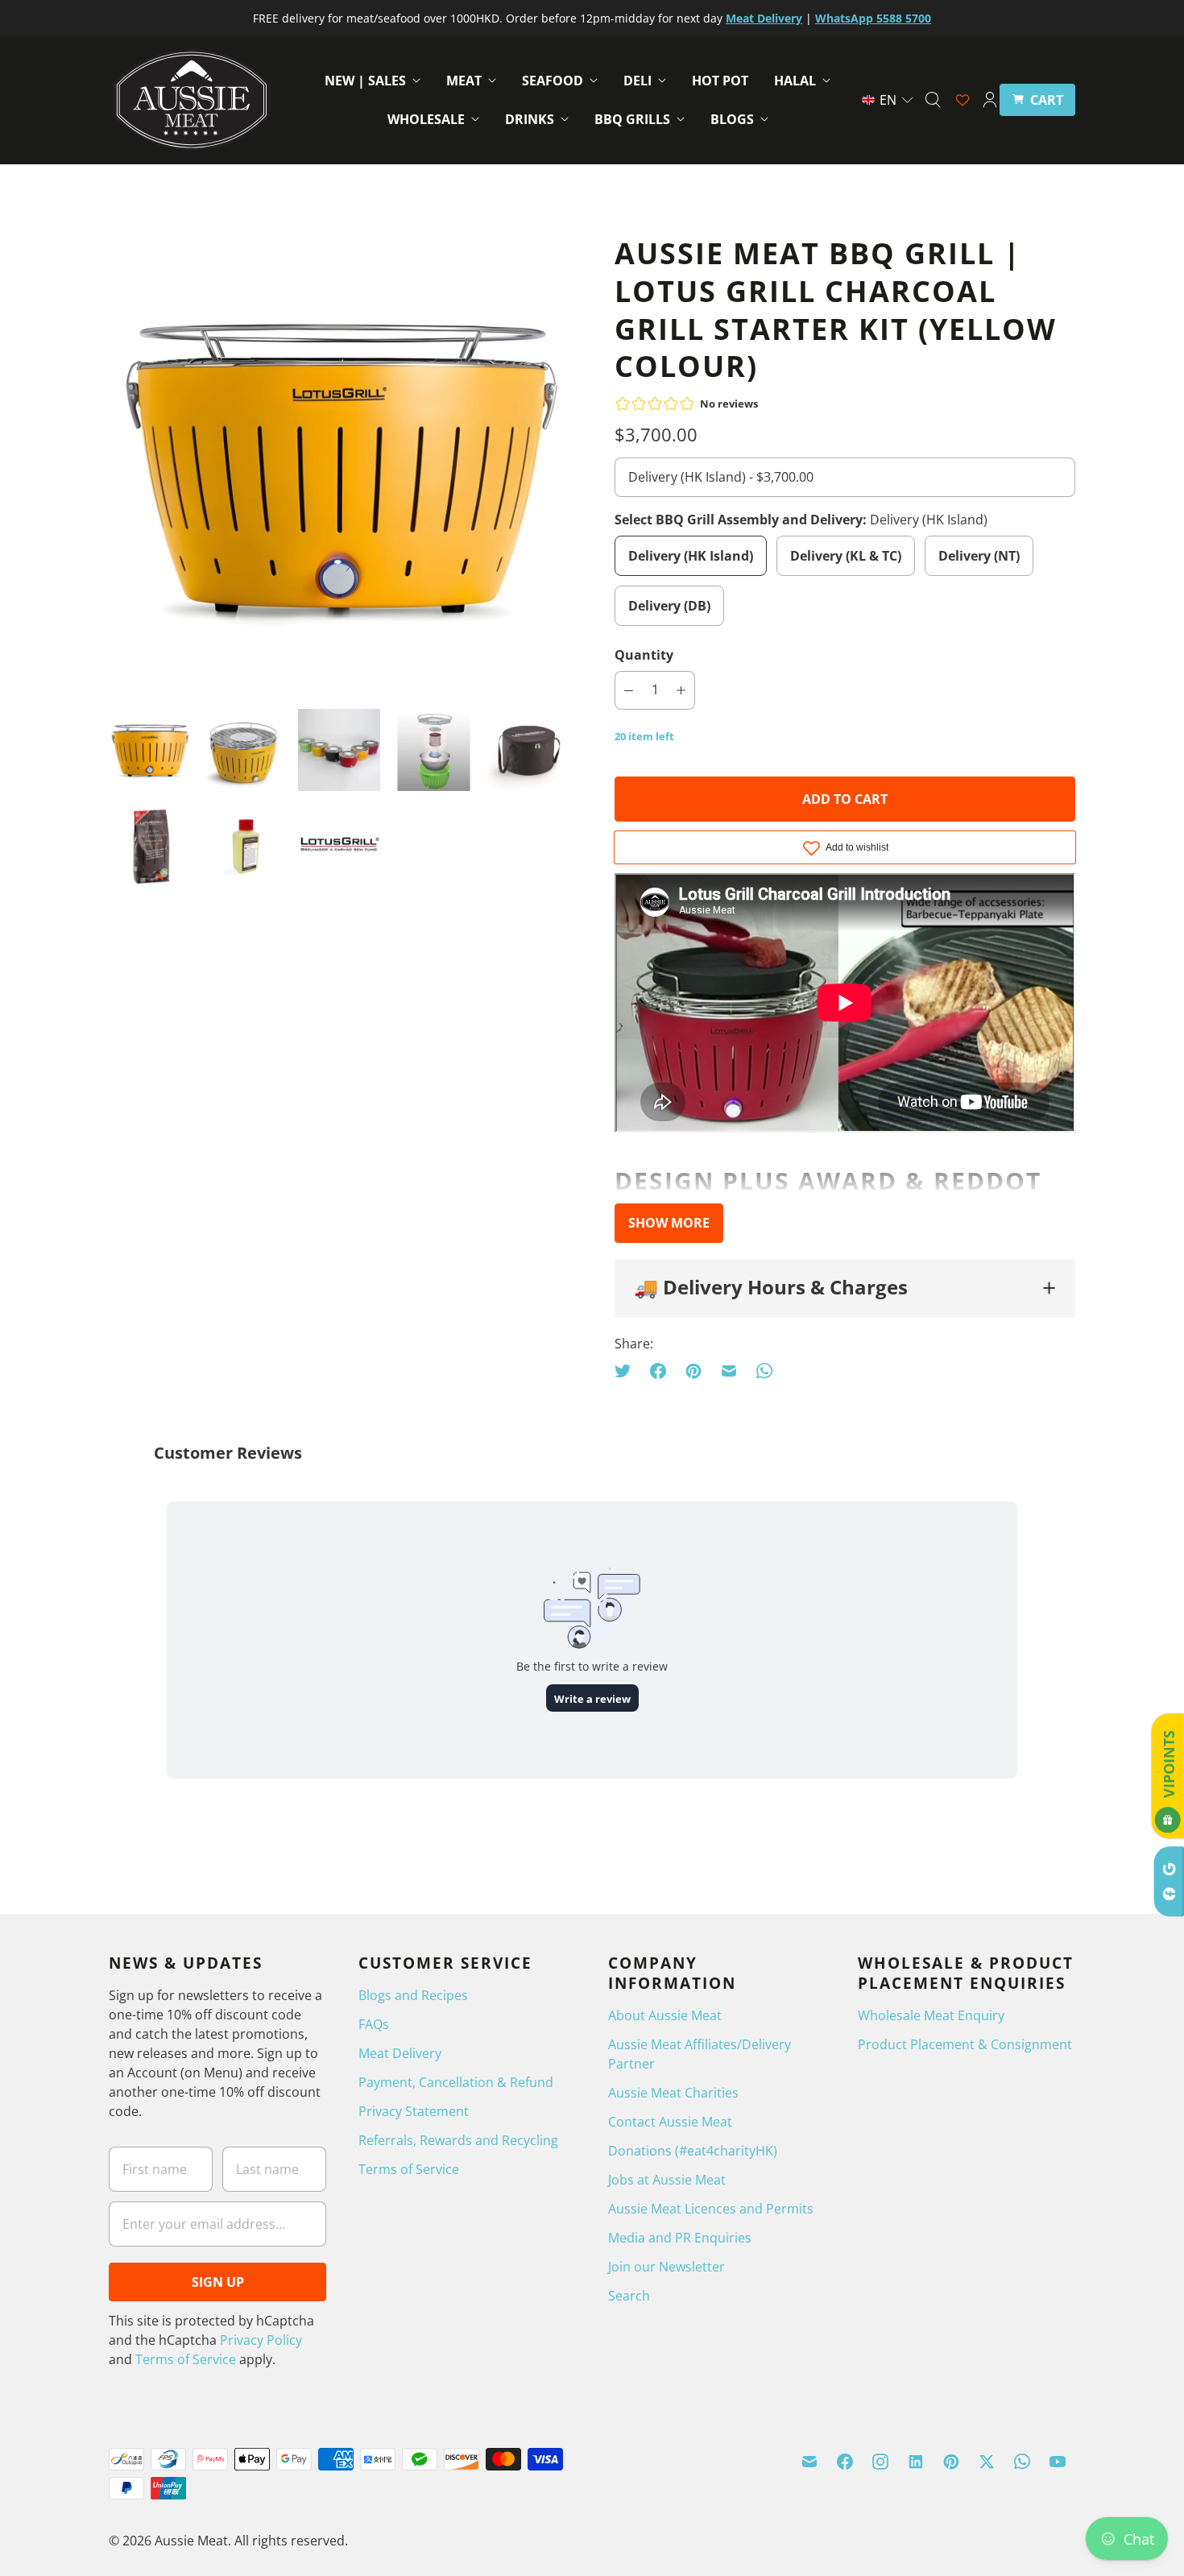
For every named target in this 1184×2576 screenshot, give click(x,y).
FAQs (374, 2024)
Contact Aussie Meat (670, 2122)
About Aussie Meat (665, 2015)
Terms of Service (186, 2359)
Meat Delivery (400, 2053)
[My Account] (990, 100)
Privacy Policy (261, 2340)
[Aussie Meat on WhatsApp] (1022, 2462)
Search (629, 2296)
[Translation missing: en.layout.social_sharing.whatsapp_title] (764, 1371)
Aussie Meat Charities (673, 2093)
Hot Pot (720, 81)
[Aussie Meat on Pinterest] (951, 2462)
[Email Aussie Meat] (809, 2462)
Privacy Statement (414, 2111)
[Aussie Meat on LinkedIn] (916, 2462)
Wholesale (426, 119)
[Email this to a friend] (729, 1371)
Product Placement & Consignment (965, 2044)
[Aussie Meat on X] (987, 2462)
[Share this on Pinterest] (693, 1371)
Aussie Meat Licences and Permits (711, 2209)
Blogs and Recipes (413, 1995)
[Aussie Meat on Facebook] (845, 2462)
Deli (638, 81)
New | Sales (365, 81)
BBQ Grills (632, 119)
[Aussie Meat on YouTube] (1058, 2462)
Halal (795, 81)
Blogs (732, 119)
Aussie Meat (191, 2541)
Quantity (644, 655)
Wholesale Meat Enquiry (931, 2015)
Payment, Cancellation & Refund (456, 2082)
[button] (888, 100)
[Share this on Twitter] (627, 1371)
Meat (464, 81)
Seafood (553, 81)
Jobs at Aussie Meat (667, 2180)
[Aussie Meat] (191, 100)
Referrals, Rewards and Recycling (458, 2140)
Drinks (530, 119)
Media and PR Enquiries (680, 2238)
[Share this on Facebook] (658, 1371)
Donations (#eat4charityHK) (693, 2151)
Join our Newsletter (667, 2267)
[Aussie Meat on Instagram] (880, 2462)
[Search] (933, 100)
